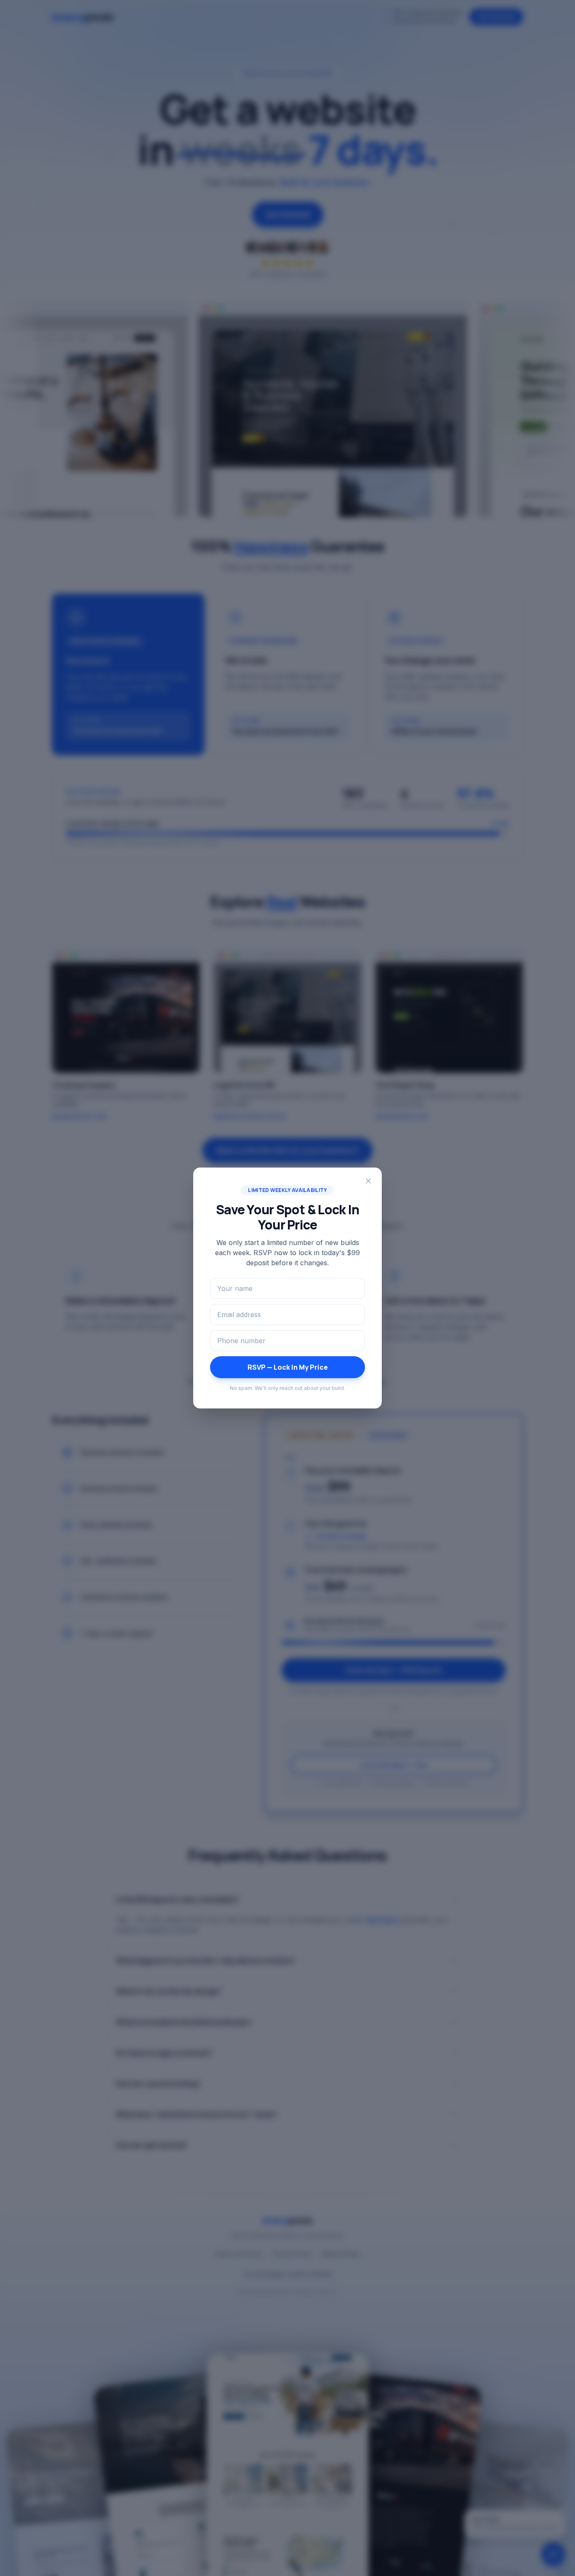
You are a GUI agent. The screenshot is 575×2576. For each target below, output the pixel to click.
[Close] (368, 1181)
